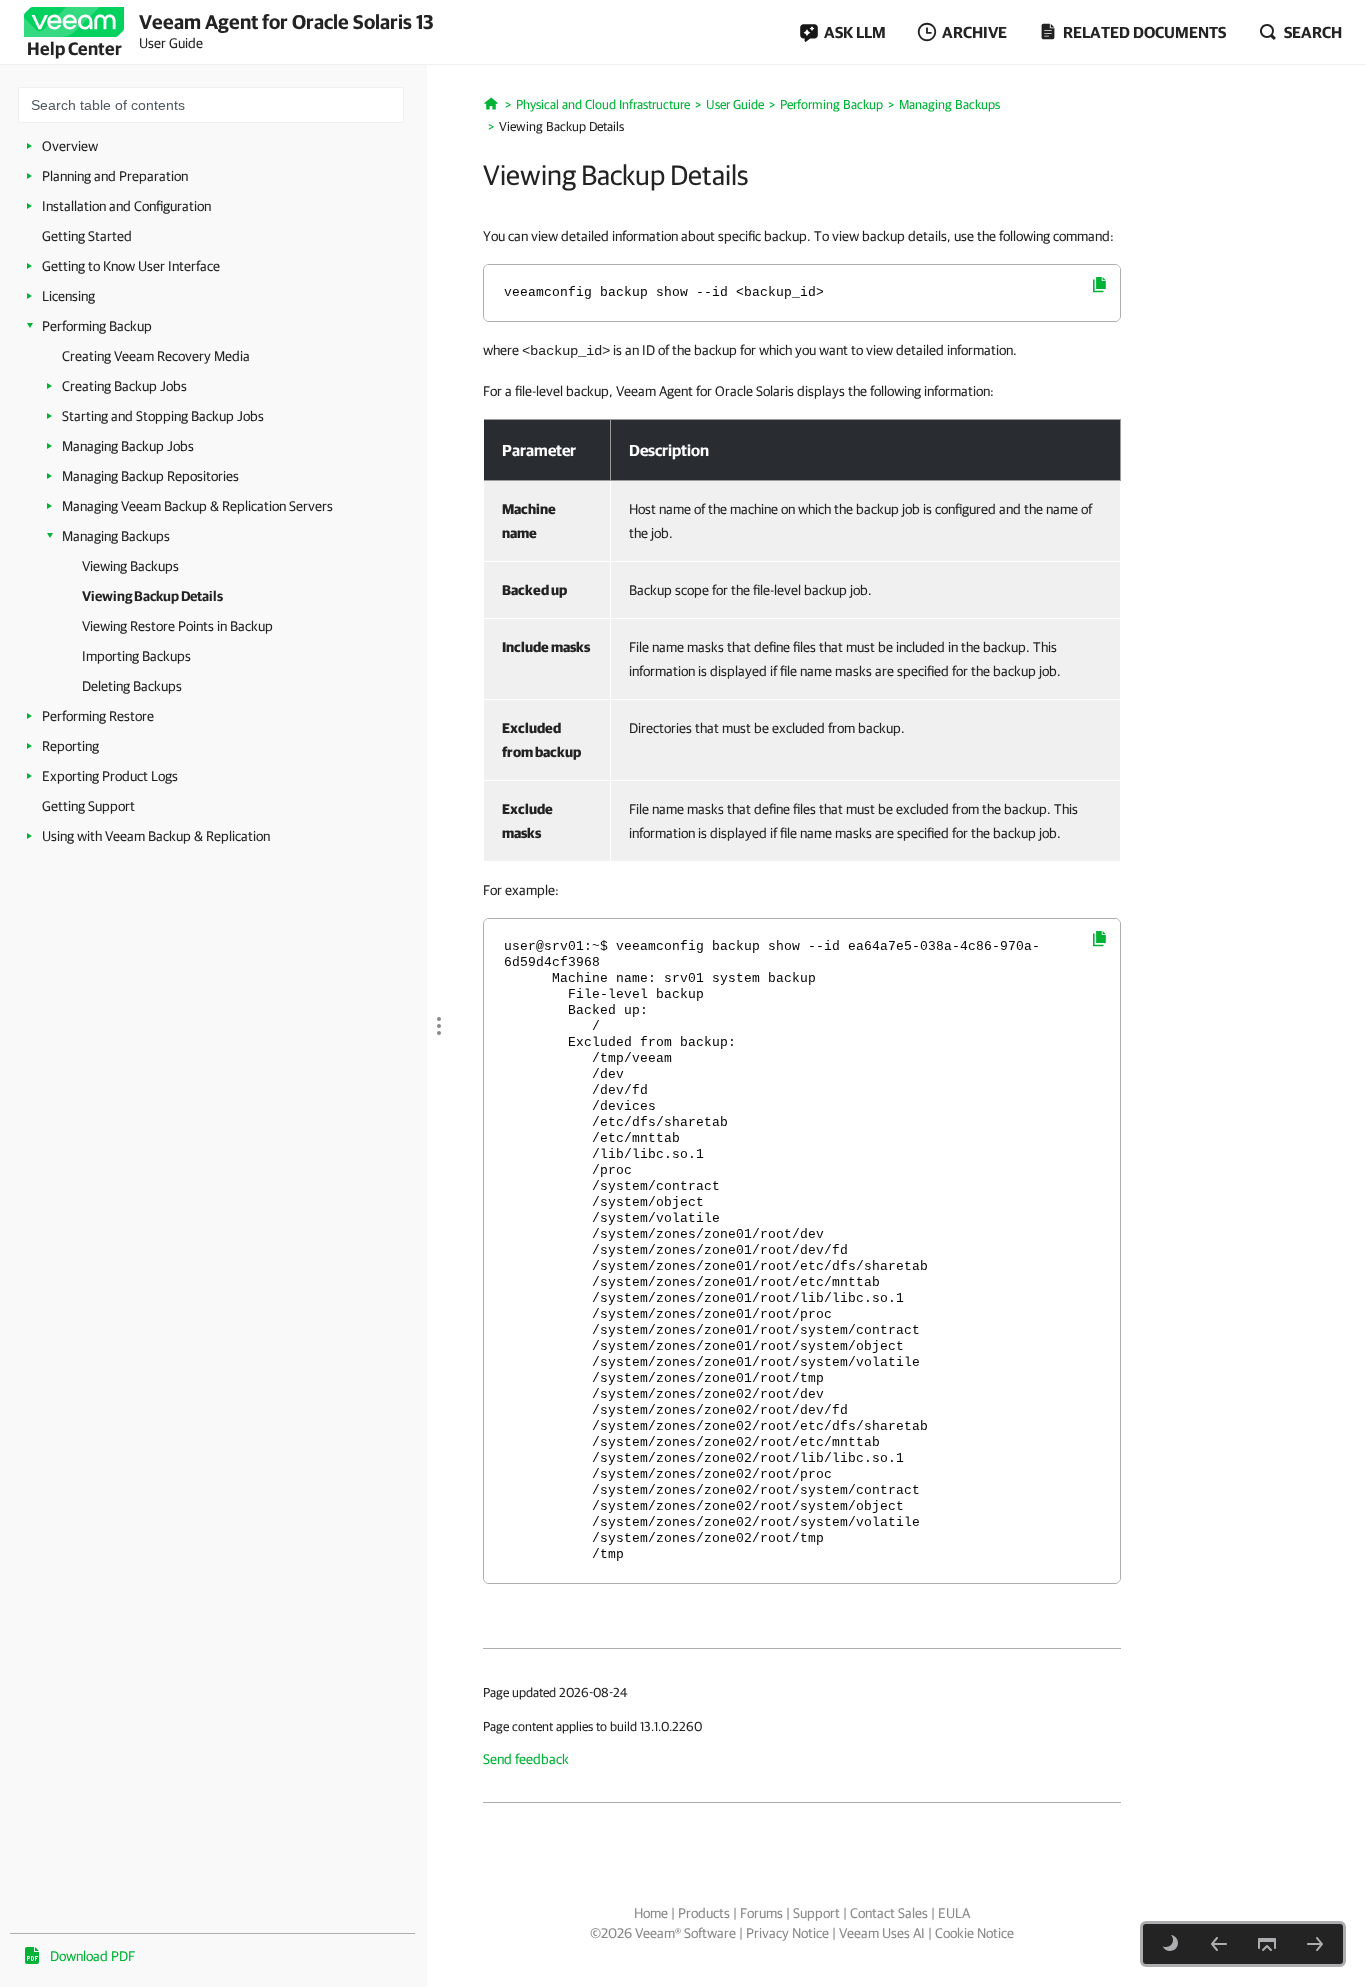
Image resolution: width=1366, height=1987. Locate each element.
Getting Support (88, 806)
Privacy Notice (787, 1933)
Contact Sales (889, 1913)
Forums (761, 1913)
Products (704, 1913)
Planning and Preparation (115, 176)
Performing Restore (98, 716)
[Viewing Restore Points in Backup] (1315, 1944)
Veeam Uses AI (882, 1933)
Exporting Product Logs (110, 776)
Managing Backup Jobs (128, 446)
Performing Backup (97, 326)
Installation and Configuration (126, 206)
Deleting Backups (132, 686)
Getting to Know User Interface (131, 266)
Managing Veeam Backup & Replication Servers (197, 506)
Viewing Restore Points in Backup (177, 626)
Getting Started (87, 236)
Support (816, 1913)
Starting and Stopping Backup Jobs (163, 416)
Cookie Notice (974, 1933)
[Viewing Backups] (1219, 1944)
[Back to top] (1267, 1944)
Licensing (68, 296)
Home (651, 1913)
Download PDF (92, 1956)
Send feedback (526, 1759)
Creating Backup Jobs (124, 386)
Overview (70, 146)
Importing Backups (136, 656)
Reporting (70, 746)
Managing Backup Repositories (150, 476)
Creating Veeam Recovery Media (156, 356)
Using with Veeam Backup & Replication (156, 836)
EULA (954, 1913)
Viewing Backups (130, 566)
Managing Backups (116, 536)
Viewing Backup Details (152, 596)
